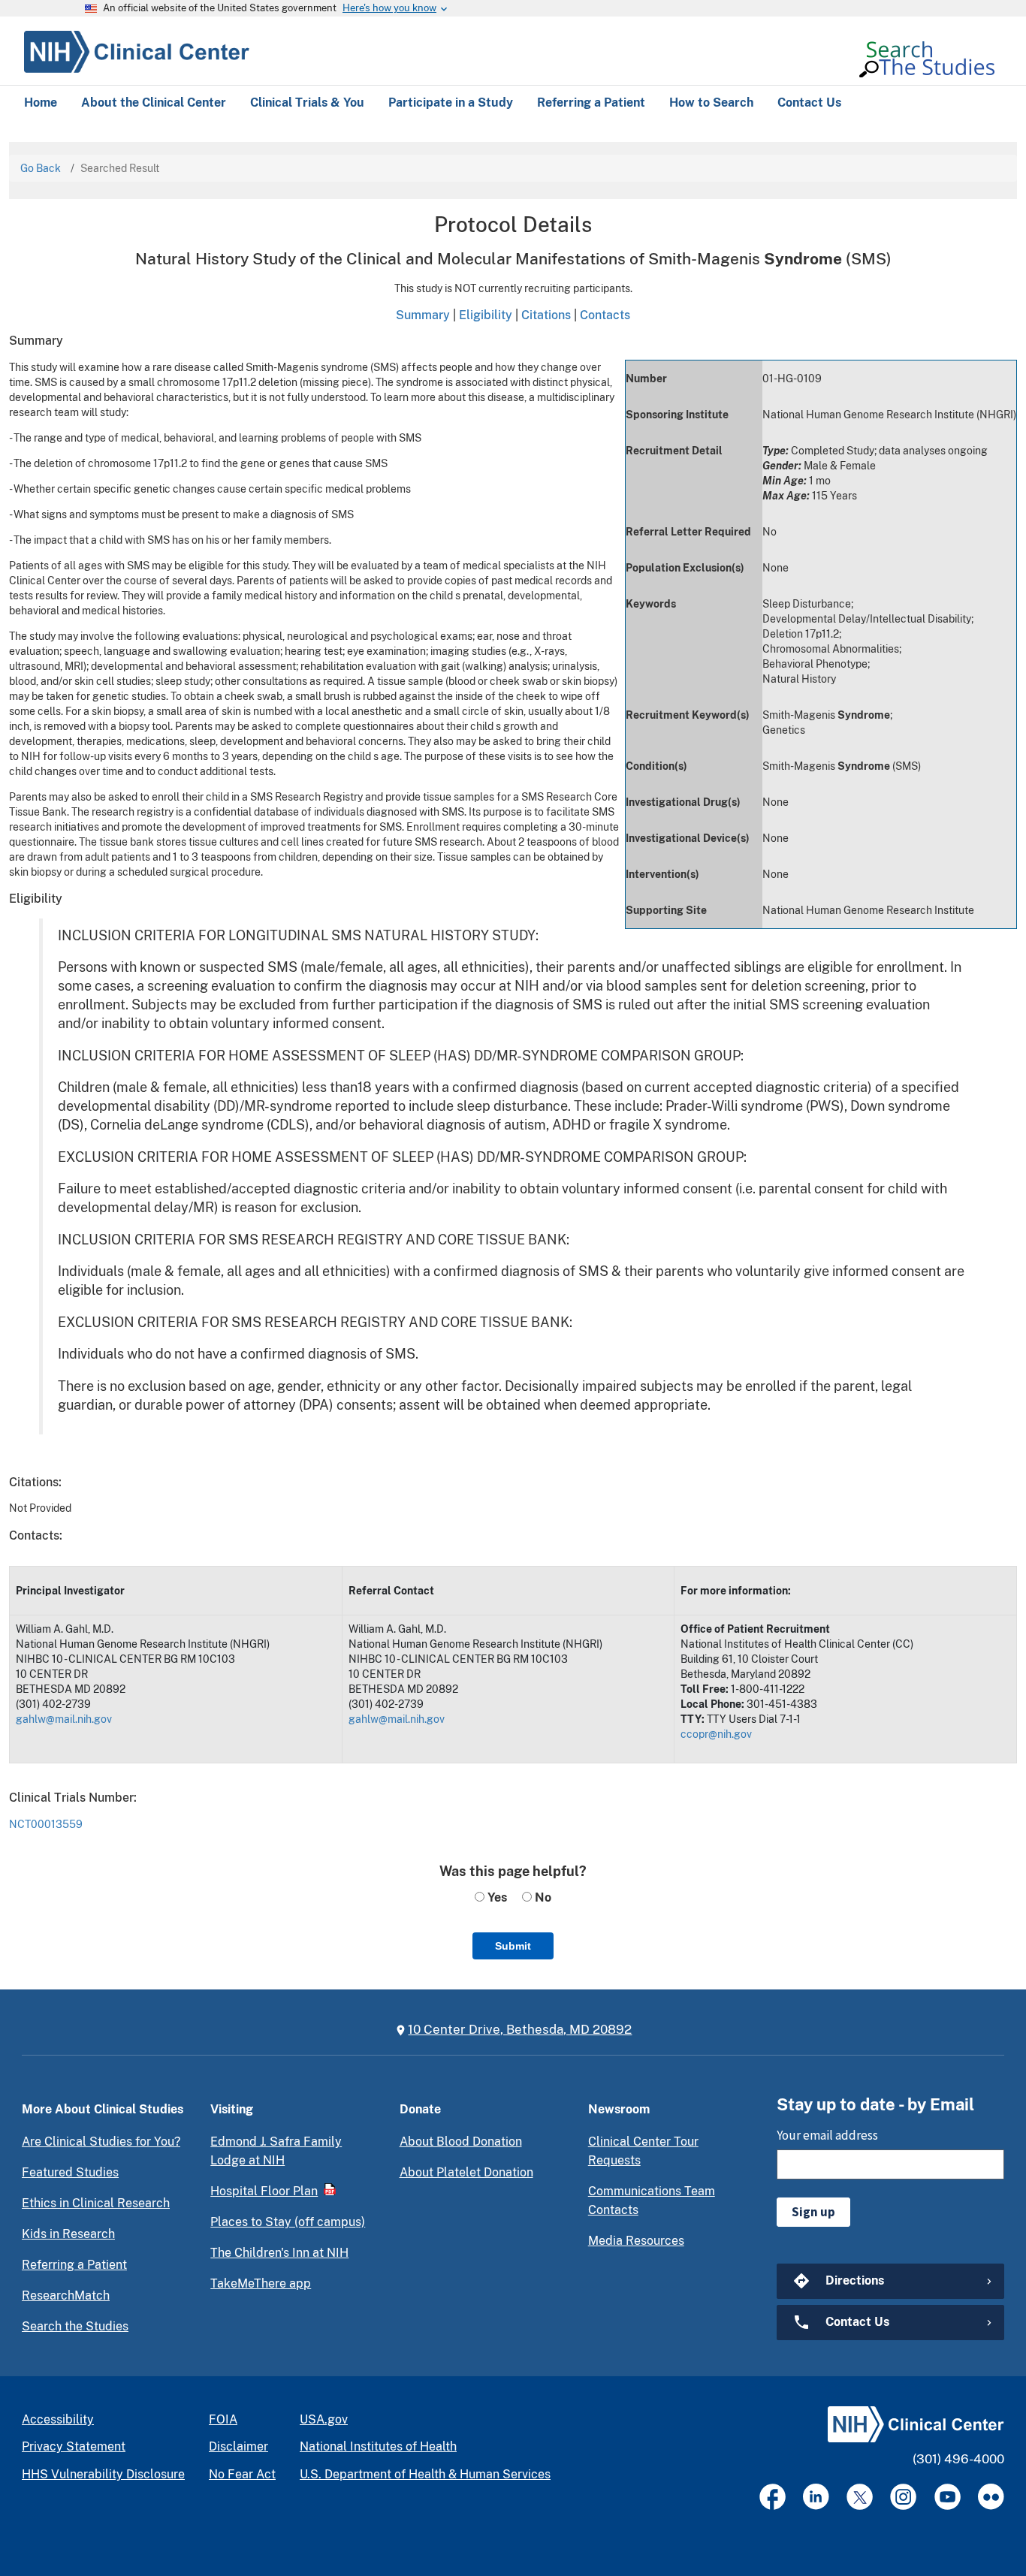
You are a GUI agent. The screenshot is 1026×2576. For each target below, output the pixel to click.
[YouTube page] (948, 2497)
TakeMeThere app (261, 2283)
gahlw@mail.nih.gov (64, 1719)
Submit (513, 1946)
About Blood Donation (461, 2142)
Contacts (605, 315)
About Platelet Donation (466, 2172)
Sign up (813, 2212)
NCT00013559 (46, 1824)
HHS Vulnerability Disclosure (103, 2474)
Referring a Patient (74, 2265)
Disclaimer (238, 2446)
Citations (546, 315)
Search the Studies (75, 2326)
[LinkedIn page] (816, 2497)
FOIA (223, 2419)
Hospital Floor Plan (264, 2191)
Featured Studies (70, 2172)
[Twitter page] (860, 2497)
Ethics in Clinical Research (96, 2203)
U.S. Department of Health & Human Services (425, 2474)
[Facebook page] (773, 2497)
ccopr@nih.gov (716, 1734)
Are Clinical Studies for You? (101, 2142)
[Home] (137, 50)
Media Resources (636, 2241)
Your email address (827, 2135)
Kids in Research (68, 2234)
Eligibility (486, 315)
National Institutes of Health (378, 2446)
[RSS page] (991, 2497)
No (542, 1897)
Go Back (41, 168)
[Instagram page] (903, 2497)
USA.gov (324, 2419)
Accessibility (58, 2419)
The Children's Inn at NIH (279, 2253)
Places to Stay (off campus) (288, 2222)
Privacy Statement (74, 2446)
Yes (496, 1897)
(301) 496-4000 (958, 2459)
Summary (423, 315)
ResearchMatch (66, 2295)
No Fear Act (242, 2474)
